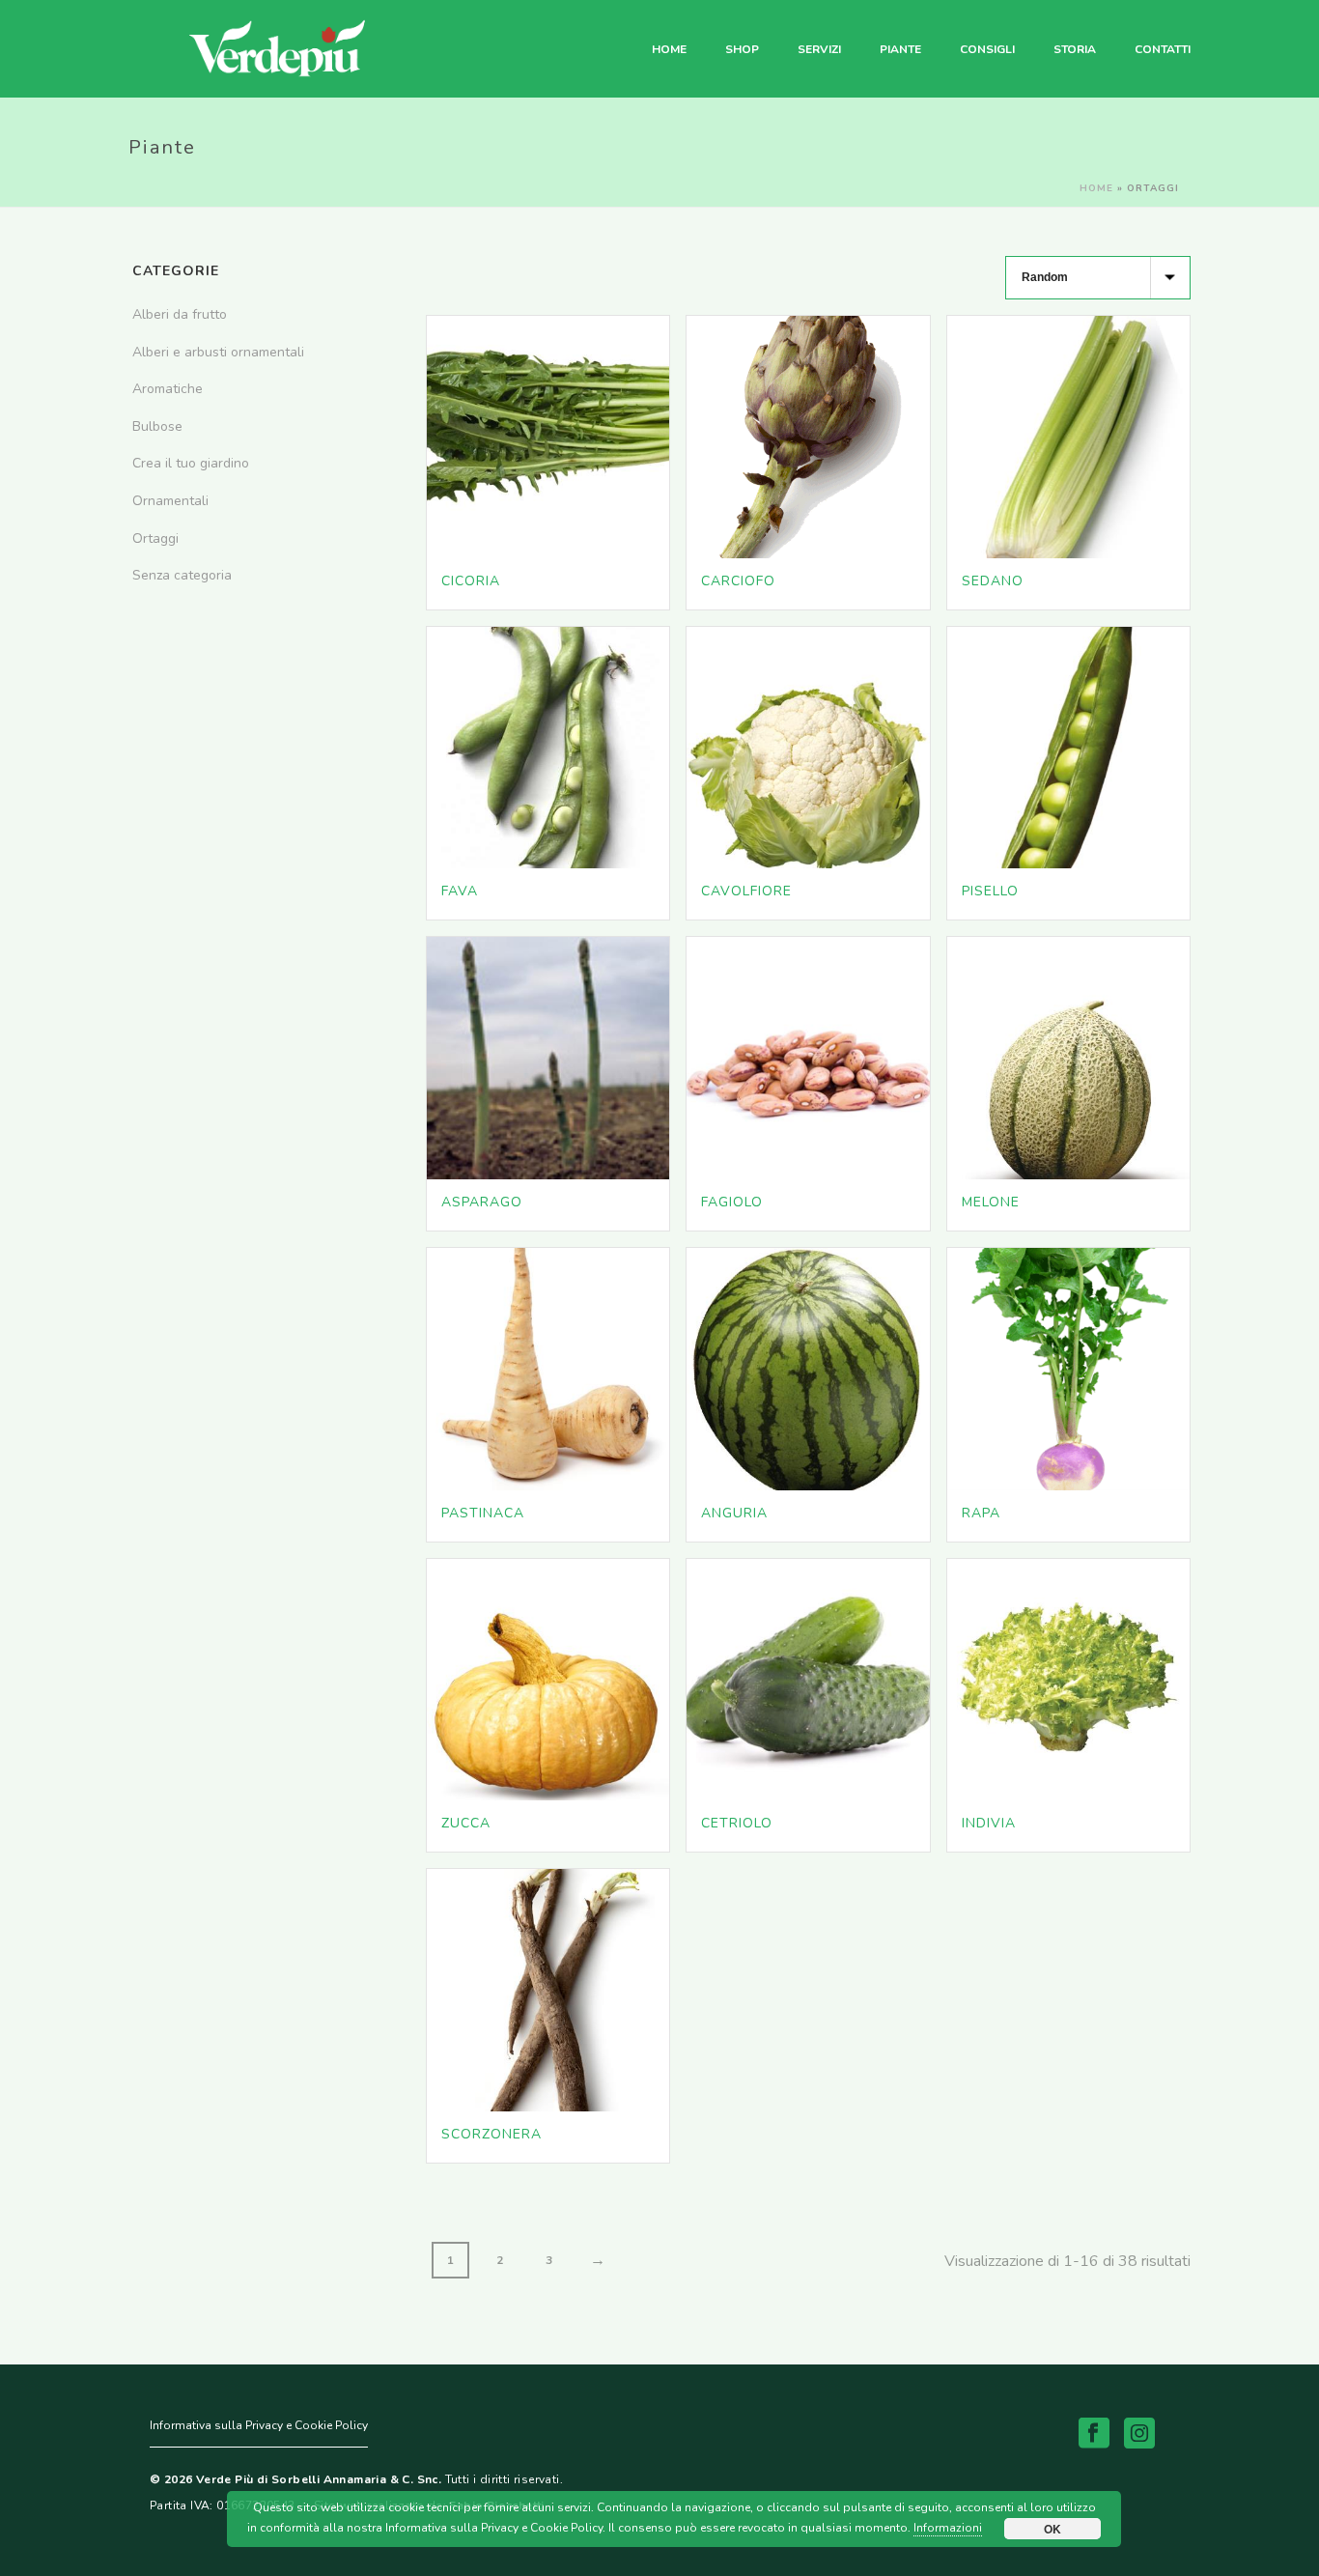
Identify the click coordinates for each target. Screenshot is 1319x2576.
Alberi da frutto (180, 314)
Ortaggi (155, 538)
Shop (742, 49)
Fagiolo (732, 1202)
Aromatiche (168, 389)
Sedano (993, 581)
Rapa (981, 1513)
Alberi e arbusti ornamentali (218, 352)
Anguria (734, 1513)
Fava (460, 891)
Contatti (1163, 49)
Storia (1075, 49)
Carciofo (738, 581)
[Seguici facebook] (1094, 2434)
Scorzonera (491, 2134)
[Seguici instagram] (1139, 2434)
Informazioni (948, 2528)
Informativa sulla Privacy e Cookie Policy (259, 2425)
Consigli (987, 49)
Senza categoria (182, 575)
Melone (991, 1202)
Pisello (990, 891)
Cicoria (471, 581)
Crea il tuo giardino (191, 463)
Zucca (466, 1823)
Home (669, 49)
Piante (900, 49)
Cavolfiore (746, 891)
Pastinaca (483, 1513)
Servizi (819, 49)
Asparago (482, 1202)
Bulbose (157, 426)
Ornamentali (170, 501)
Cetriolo (737, 1823)
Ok (1052, 2529)
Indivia (989, 1823)
